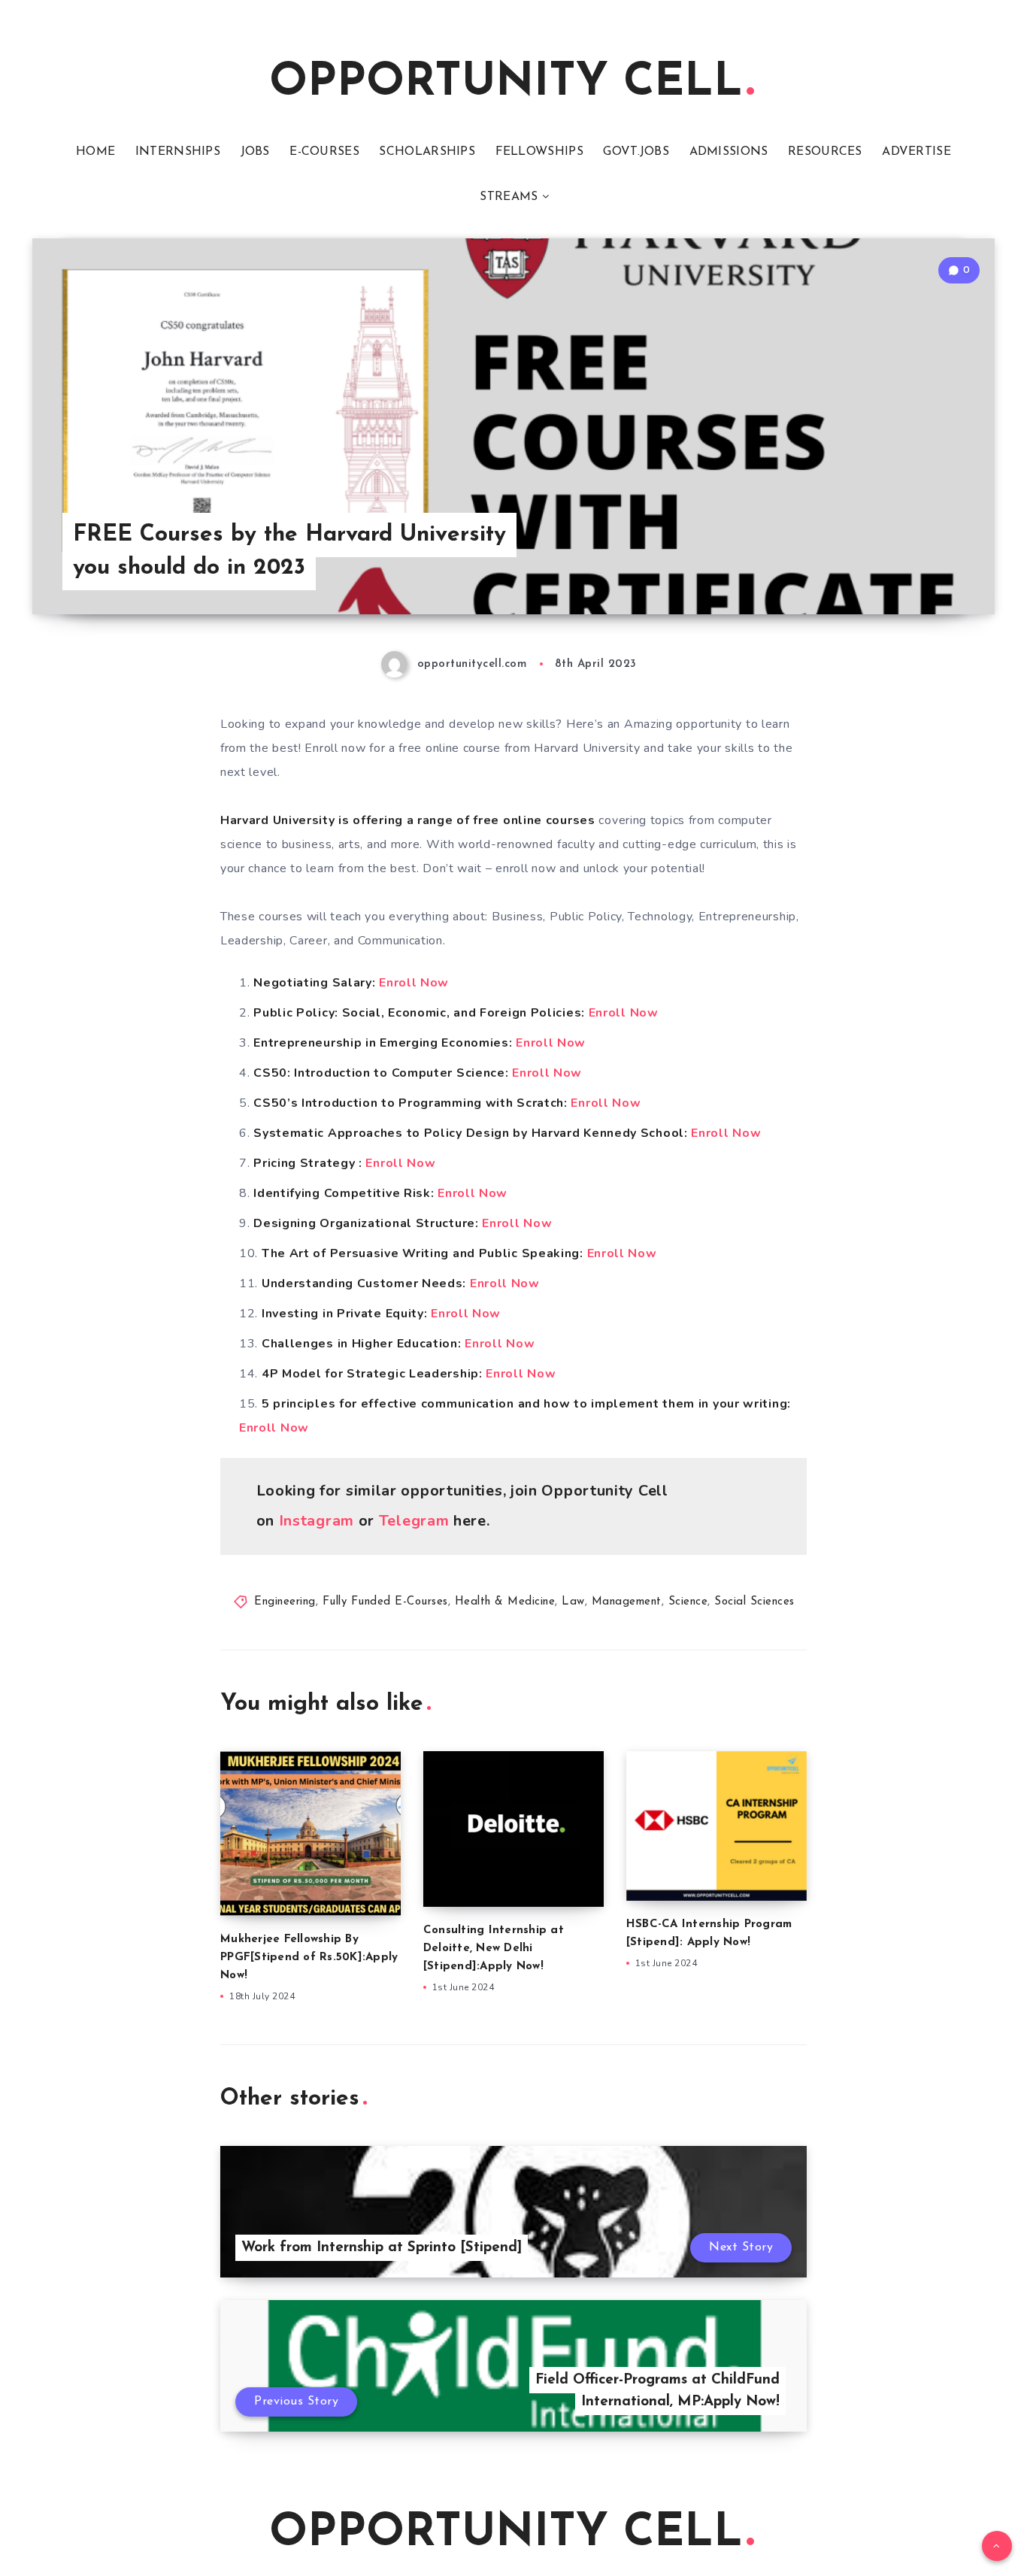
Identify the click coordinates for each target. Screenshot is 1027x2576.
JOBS (255, 152)
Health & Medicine (505, 1602)
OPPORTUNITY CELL (506, 83)
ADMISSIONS (729, 152)
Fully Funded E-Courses (385, 1602)
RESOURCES (825, 152)
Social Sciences (754, 1602)
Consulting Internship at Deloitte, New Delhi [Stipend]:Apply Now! (494, 1949)
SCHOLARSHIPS (427, 152)
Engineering (285, 1602)
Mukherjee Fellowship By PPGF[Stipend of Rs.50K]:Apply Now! (309, 1958)
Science (688, 1602)
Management (627, 1602)
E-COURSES (324, 152)
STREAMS (509, 197)
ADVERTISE (916, 152)
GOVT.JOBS (636, 152)
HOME (95, 152)
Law (573, 1602)
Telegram (414, 1521)
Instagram (317, 1521)
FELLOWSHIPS (539, 152)
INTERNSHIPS (178, 152)
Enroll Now (414, 983)
